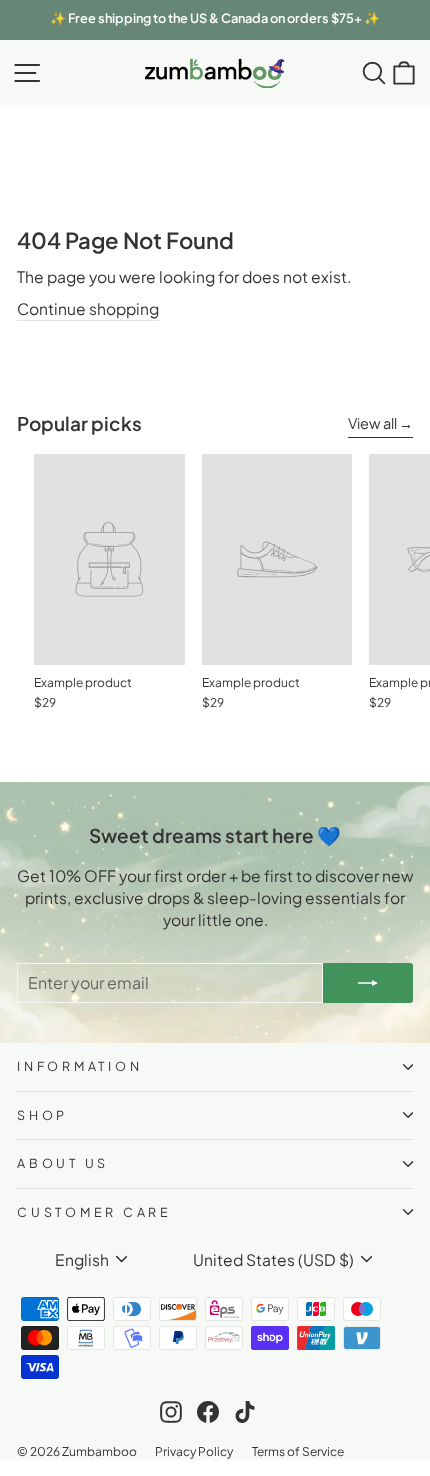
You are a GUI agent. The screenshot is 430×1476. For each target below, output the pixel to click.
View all (372, 423)
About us (63, 1163)
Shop (42, 1115)
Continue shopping (88, 308)
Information (79, 1066)
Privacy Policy (194, 1450)
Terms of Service (298, 1450)
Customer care (94, 1212)
